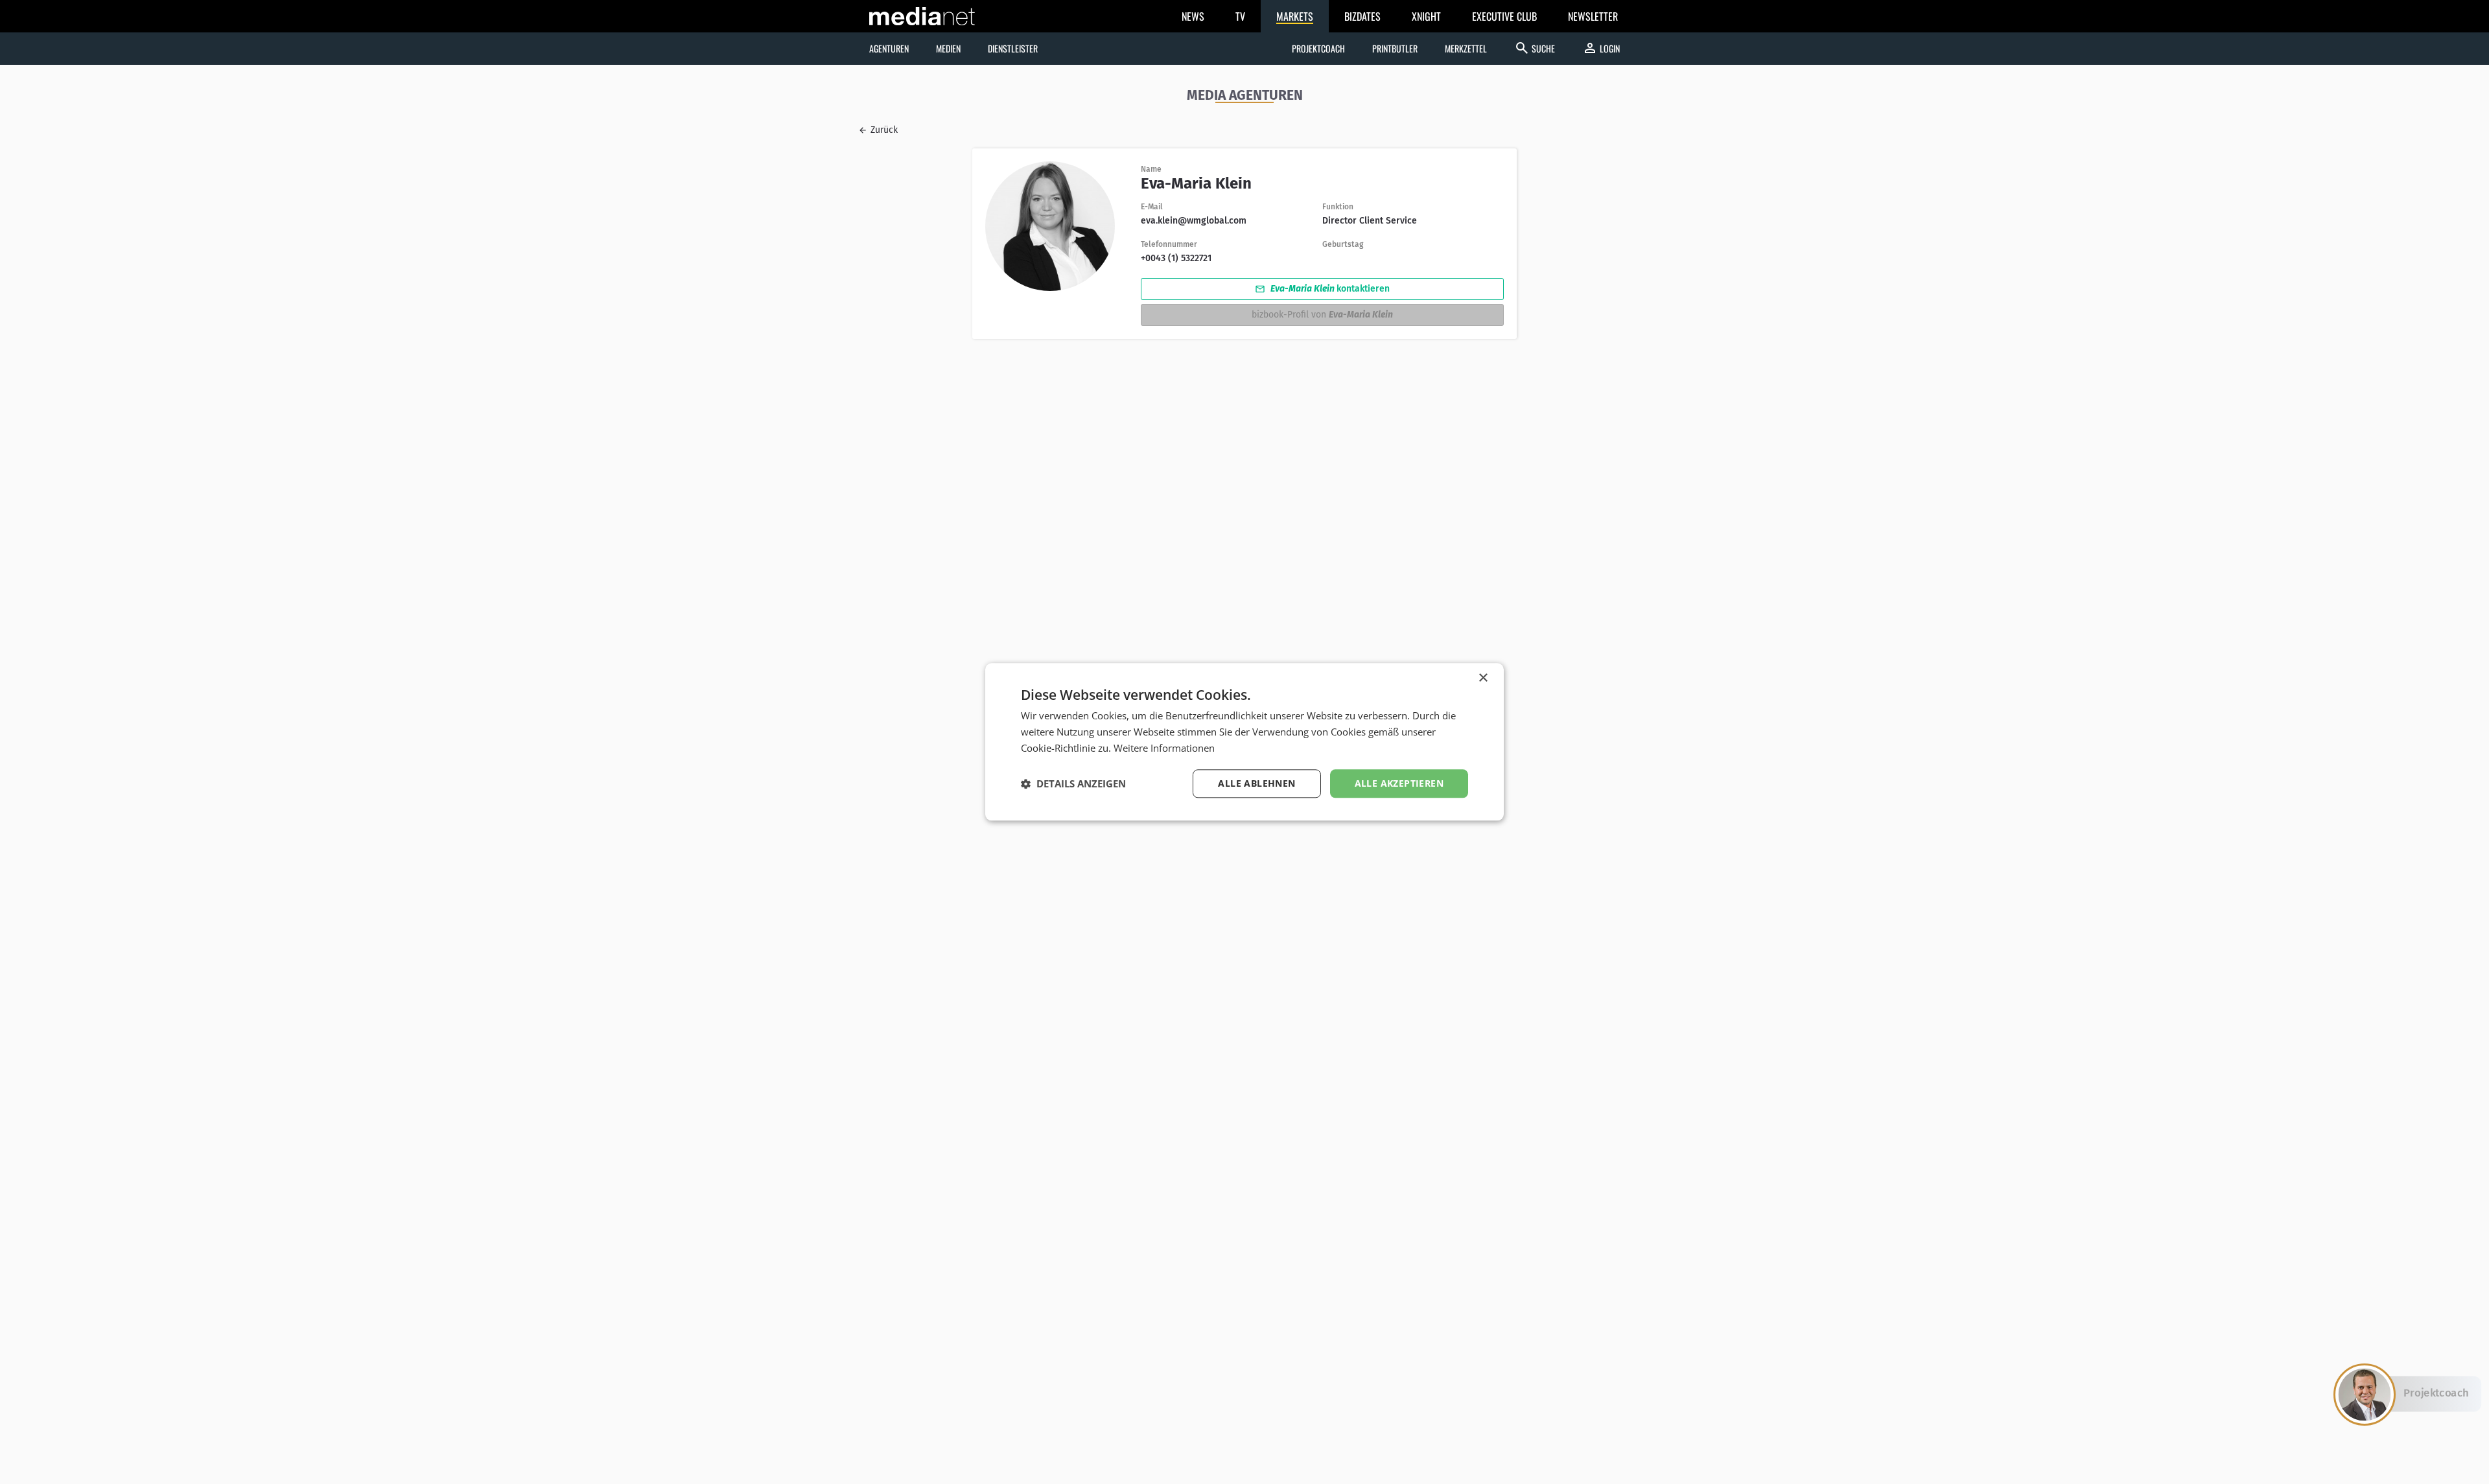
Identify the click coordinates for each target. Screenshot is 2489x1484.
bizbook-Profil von (1322, 315)
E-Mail (1152, 207)
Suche (1535, 48)
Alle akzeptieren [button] (1399, 783)
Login (1601, 48)
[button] (1073, 783)
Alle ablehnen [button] (1256, 783)
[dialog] (1244, 742)
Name (1151, 169)
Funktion (1338, 207)
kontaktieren (1329, 289)
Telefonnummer (1169, 244)
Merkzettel (1466, 48)
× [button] (1483, 678)
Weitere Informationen (1164, 748)
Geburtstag (1343, 244)
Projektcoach (1318, 48)
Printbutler (1395, 48)
